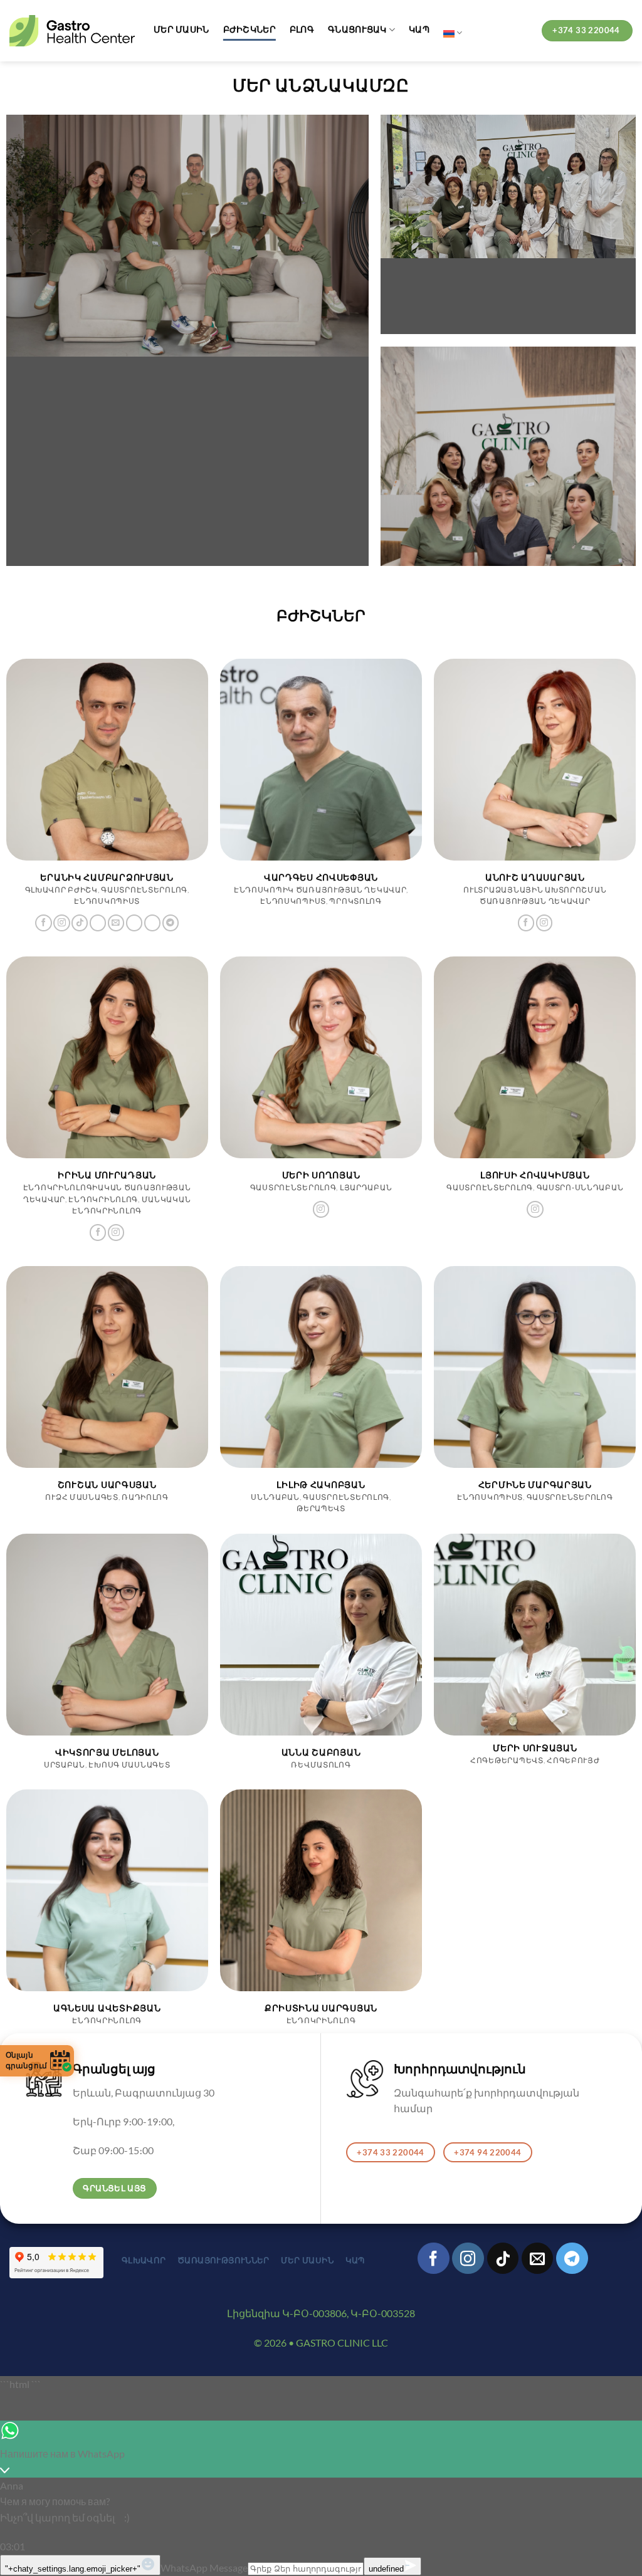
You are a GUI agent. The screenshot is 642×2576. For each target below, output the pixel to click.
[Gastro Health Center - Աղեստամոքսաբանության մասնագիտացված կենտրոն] (72, 31)
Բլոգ (302, 29)
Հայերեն (453, 33)
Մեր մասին (182, 29)
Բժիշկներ (250, 29)
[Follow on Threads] (98, 923)
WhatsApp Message (204, 2568)
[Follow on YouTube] (152, 923)
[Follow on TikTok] (80, 923)
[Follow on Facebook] (43, 923)
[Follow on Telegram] (171, 923)
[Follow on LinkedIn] (134, 923)
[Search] (522, 33)
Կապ (419, 29)
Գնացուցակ (357, 29)
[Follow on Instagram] (61, 923)
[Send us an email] (116, 923)
